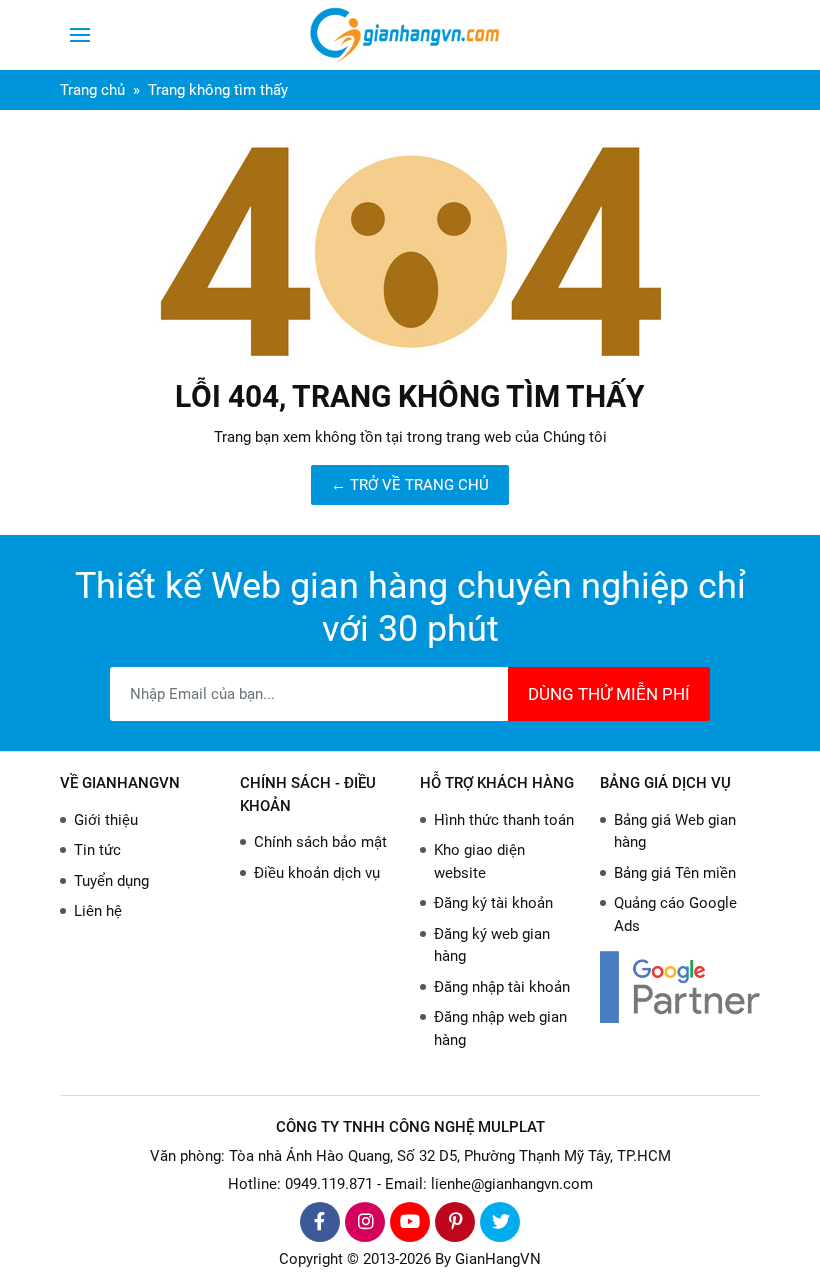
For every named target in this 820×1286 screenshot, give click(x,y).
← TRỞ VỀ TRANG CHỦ (410, 485)
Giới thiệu (106, 820)
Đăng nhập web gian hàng (500, 1028)
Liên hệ (98, 911)
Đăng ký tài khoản (493, 903)
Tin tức (97, 850)
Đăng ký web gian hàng (492, 945)
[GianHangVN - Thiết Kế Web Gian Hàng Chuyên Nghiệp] (410, 35)
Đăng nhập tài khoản (502, 987)
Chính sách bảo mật (320, 842)
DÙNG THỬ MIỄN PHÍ (609, 694)
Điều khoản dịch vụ (317, 873)
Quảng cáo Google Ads (675, 914)
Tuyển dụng (111, 881)
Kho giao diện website (479, 861)
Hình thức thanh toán (504, 820)
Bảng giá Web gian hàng (675, 831)
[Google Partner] (680, 986)
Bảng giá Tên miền (675, 873)
